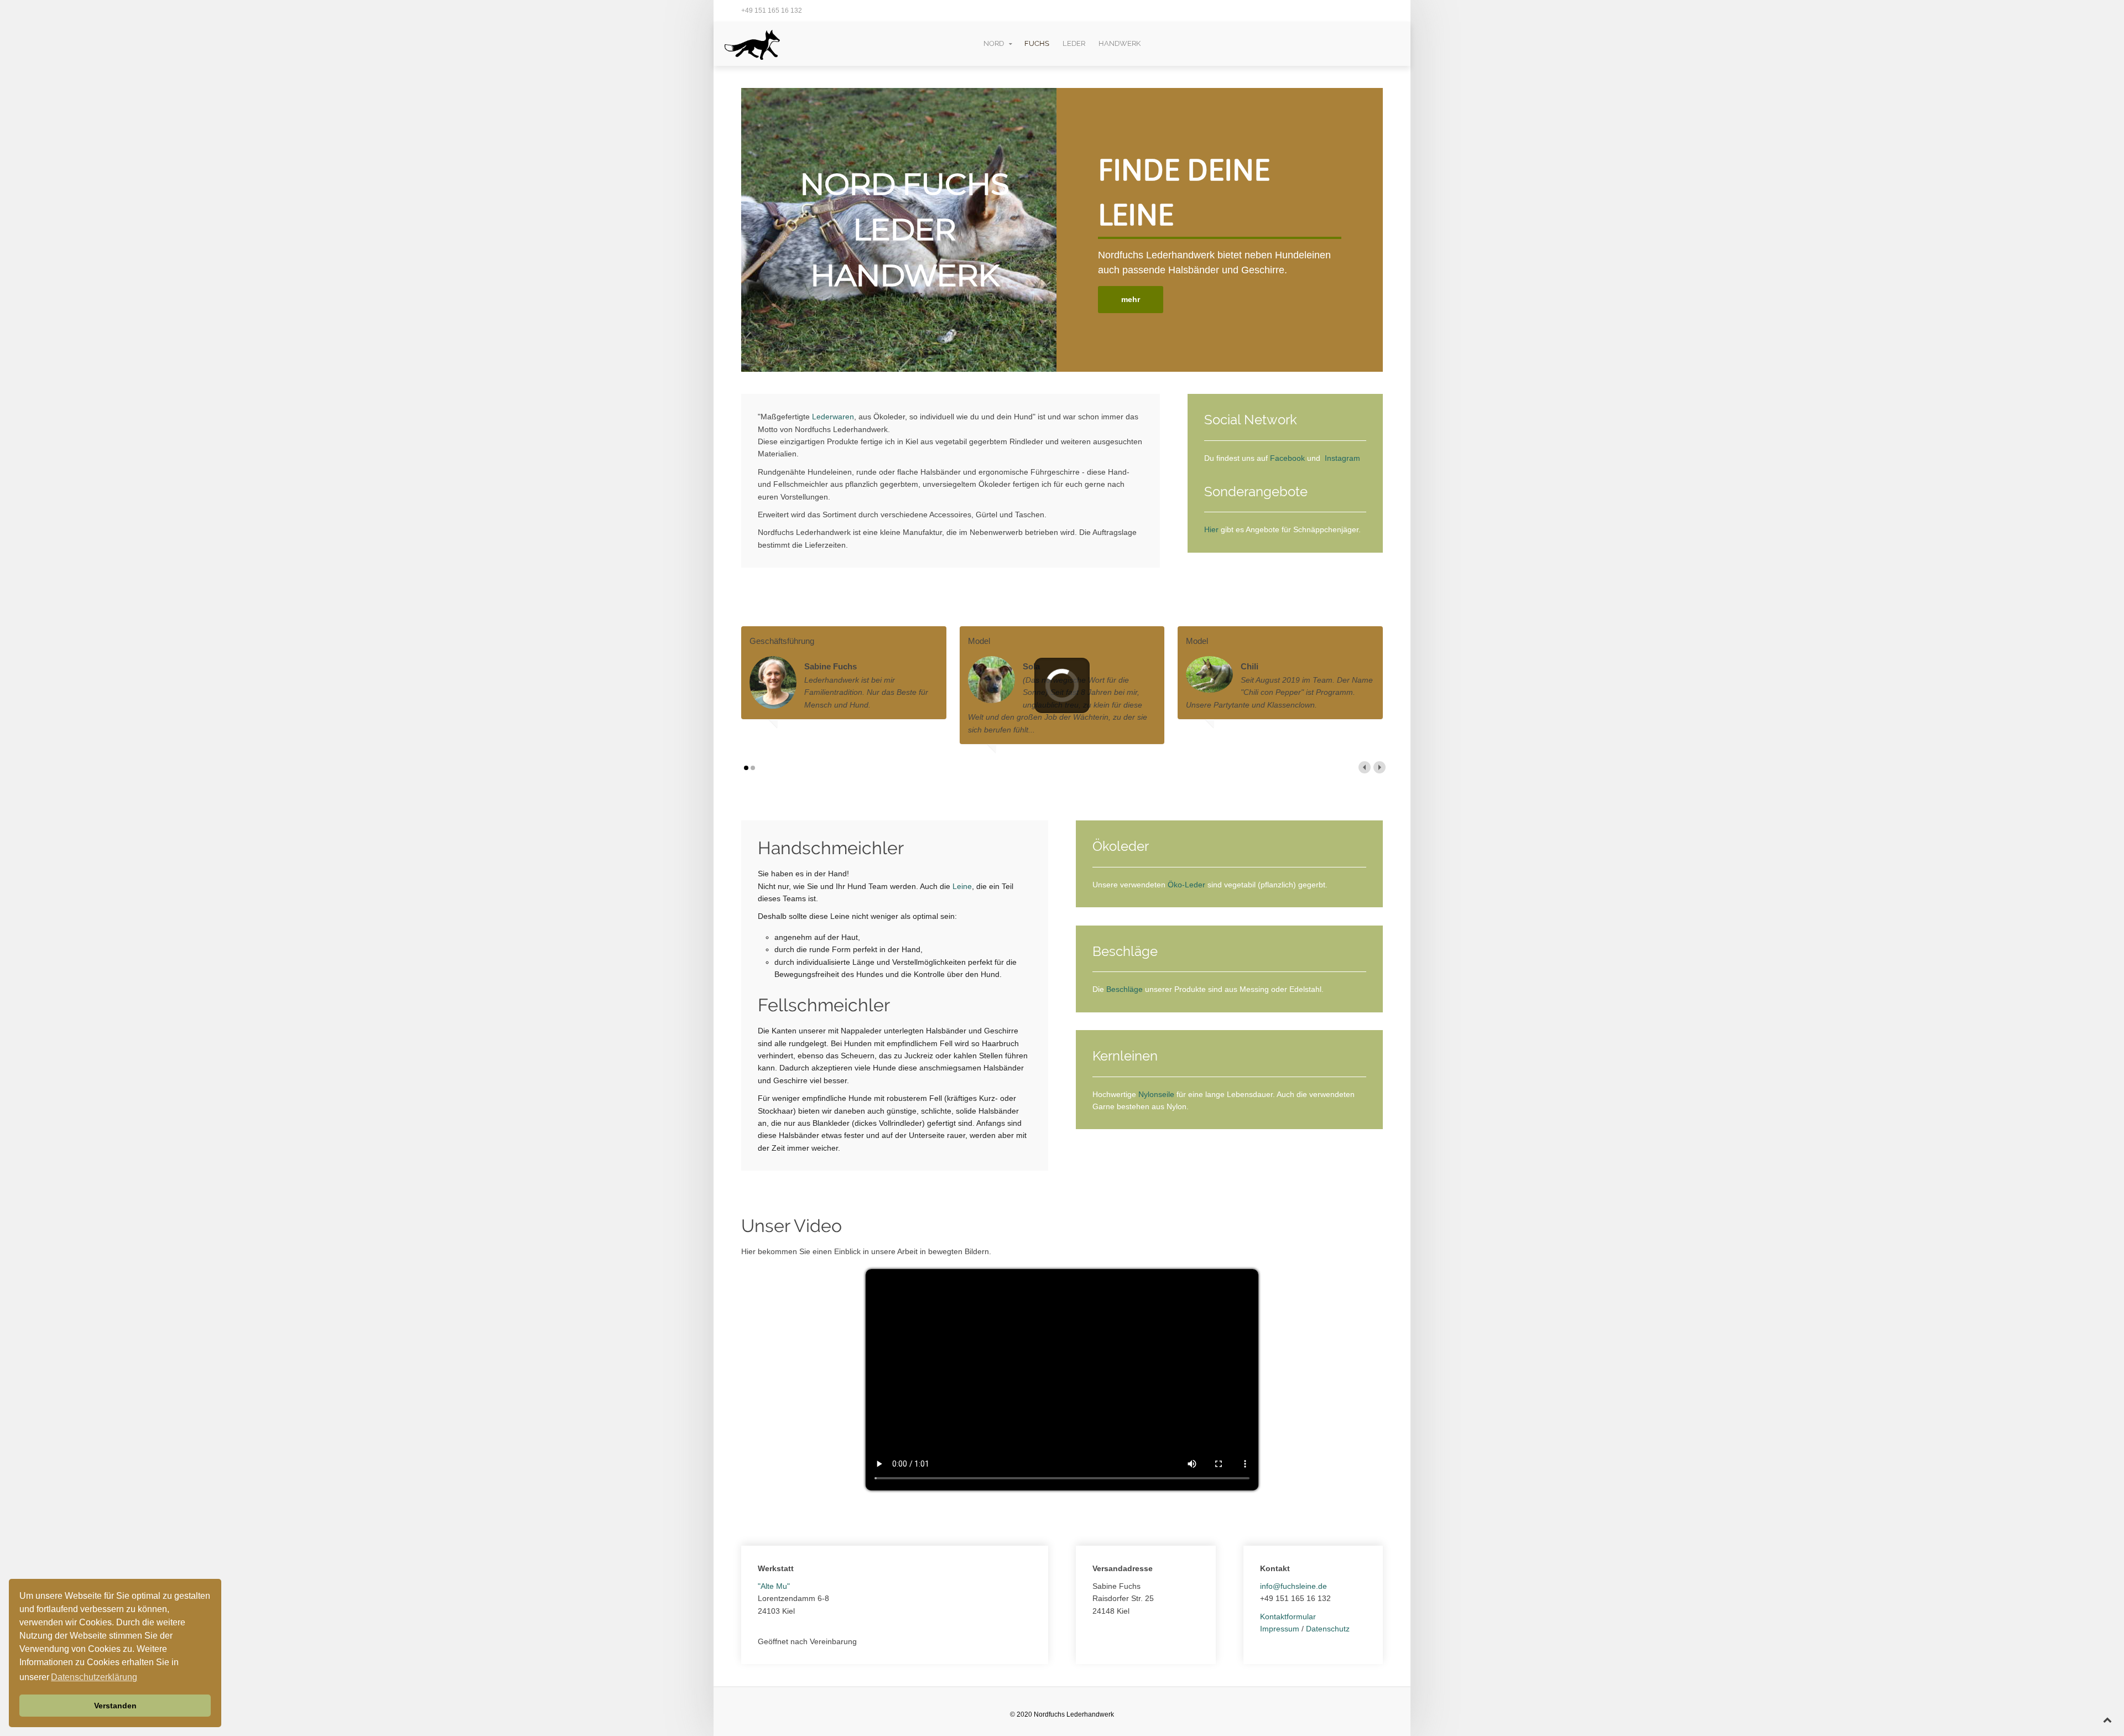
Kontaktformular (1288, 1617)
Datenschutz (1328, 1629)
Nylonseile (1157, 1094)
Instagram (1342, 458)
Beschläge (1126, 989)
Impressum (1281, 1629)
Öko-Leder (1186, 885)
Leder (1074, 43)
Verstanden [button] (115, 1706)
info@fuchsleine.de (1293, 1586)
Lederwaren (833, 417)
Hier (1211, 529)
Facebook (1287, 458)
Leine (962, 886)
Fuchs (1037, 43)
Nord (994, 43)
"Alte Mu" (774, 1586)
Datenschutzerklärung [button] (94, 1677)
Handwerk (1120, 43)
